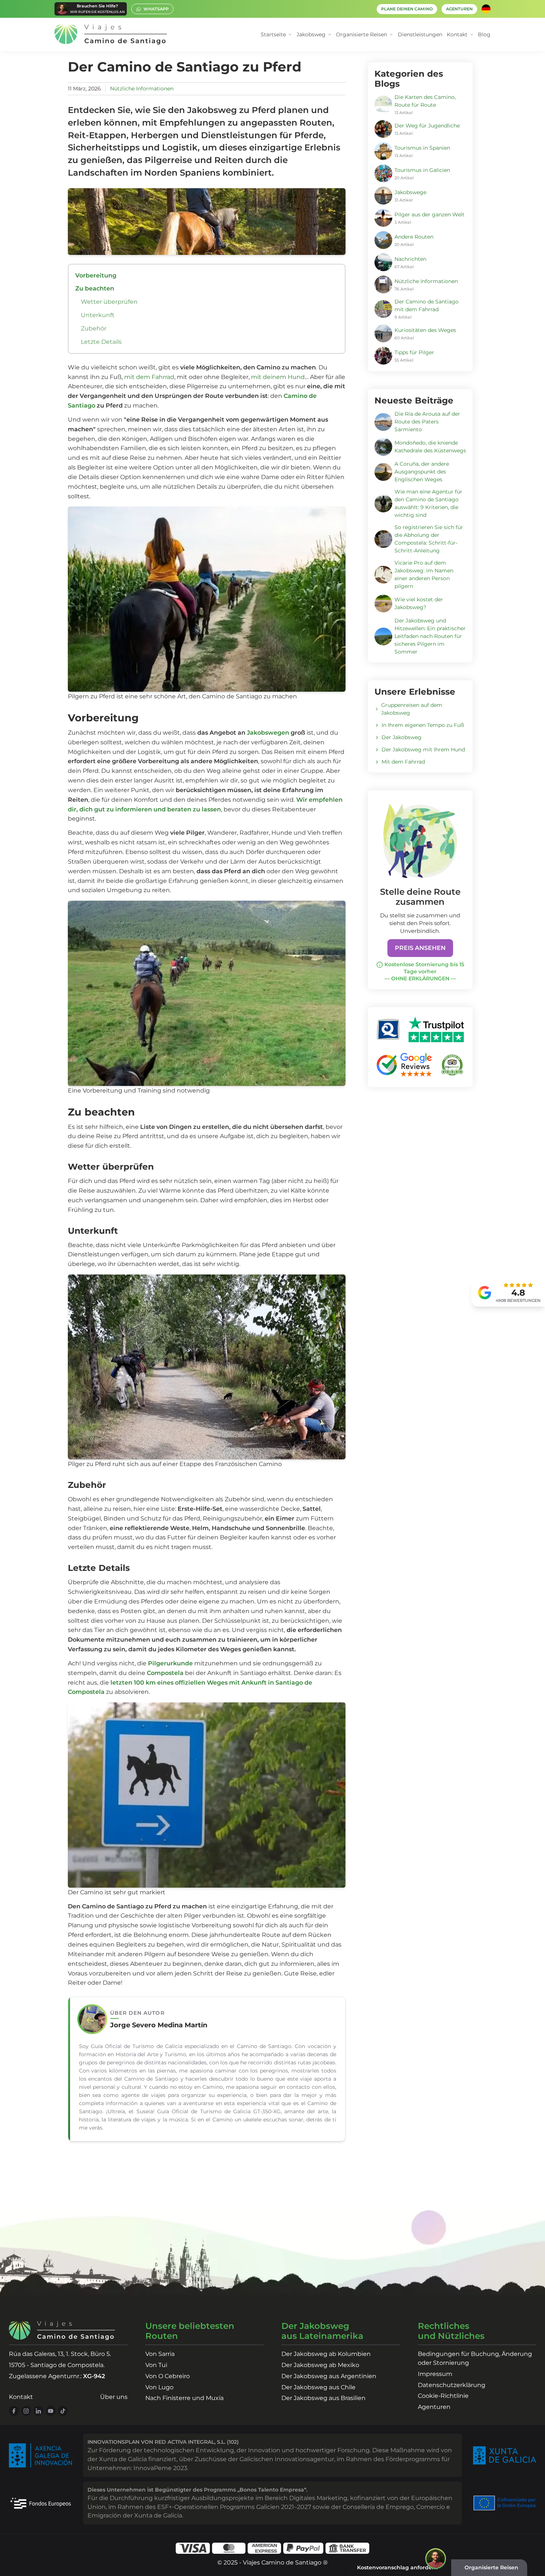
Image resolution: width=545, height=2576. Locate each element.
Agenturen (434, 2407)
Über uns (114, 2397)
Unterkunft (98, 315)
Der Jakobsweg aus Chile (318, 2387)
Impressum (435, 2374)
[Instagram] (26, 2411)
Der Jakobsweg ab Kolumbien (326, 2354)
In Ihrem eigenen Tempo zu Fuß (423, 725)
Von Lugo (159, 2387)
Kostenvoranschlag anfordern (397, 2567)
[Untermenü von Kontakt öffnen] (472, 35)
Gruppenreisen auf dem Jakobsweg (412, 709)
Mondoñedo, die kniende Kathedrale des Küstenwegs (430, 447)
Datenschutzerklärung (452, 2385)
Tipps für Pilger (414, 352)
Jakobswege (410, 192)
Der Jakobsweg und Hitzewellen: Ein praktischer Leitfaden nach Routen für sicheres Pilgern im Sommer (430, 636)
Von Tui (156, 2365)
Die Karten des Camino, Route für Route (425, 101)
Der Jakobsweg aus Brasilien (323, 2398)
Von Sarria (160, 2354)
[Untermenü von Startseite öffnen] (290, 35)
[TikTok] (63, 2411)
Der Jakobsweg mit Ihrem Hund (423, 749)
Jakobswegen (268, 733)
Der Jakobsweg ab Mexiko (320, 2365)
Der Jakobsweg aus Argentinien (329, 2376)
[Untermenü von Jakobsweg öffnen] (330, 35)
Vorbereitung (96, 275)
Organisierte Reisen (491, 2567)
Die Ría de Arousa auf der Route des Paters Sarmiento (427, 422)
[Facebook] (14, 2411)
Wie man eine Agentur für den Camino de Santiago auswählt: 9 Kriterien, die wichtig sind (428, 503)
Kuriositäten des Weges (425, 330)
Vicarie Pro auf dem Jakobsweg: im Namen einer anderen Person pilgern (424, 574)
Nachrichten (410, 259)
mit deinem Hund (278, 377)
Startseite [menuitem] (273, 34)
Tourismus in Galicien (422, 170)
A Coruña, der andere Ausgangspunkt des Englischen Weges (422, 472)
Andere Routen (414, 237)
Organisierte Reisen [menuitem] (361, 34)
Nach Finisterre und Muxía (184, 2398)
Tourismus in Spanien (422, 148)
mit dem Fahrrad (149, 377)
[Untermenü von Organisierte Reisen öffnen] (391, 35)
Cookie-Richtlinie (443, 2396)
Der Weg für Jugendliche (427, 126)
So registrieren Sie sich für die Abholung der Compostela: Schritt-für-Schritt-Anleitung (429, 539)
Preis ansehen (420, 948)
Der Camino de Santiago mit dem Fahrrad (427, 305)
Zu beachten (95, 288)
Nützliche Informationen (142, 89)
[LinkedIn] (38, 2411)
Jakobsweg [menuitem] (311, 34)
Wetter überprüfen (109, 302)
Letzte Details (101, 342)
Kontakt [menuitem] (457, 34)
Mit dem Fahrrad (403, 762)
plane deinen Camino (407, 9)
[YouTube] (51, 2411)
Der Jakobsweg (402, 737)
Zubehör (94, 328)
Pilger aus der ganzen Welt (430, 215)
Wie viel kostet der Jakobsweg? (419, 603)
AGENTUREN (459, 9)
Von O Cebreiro (168, 2376)
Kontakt (21, 2397)
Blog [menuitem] (484, 34)
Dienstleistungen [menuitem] (420, 34)
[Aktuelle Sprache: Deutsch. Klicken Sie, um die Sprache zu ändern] (486, 9)
